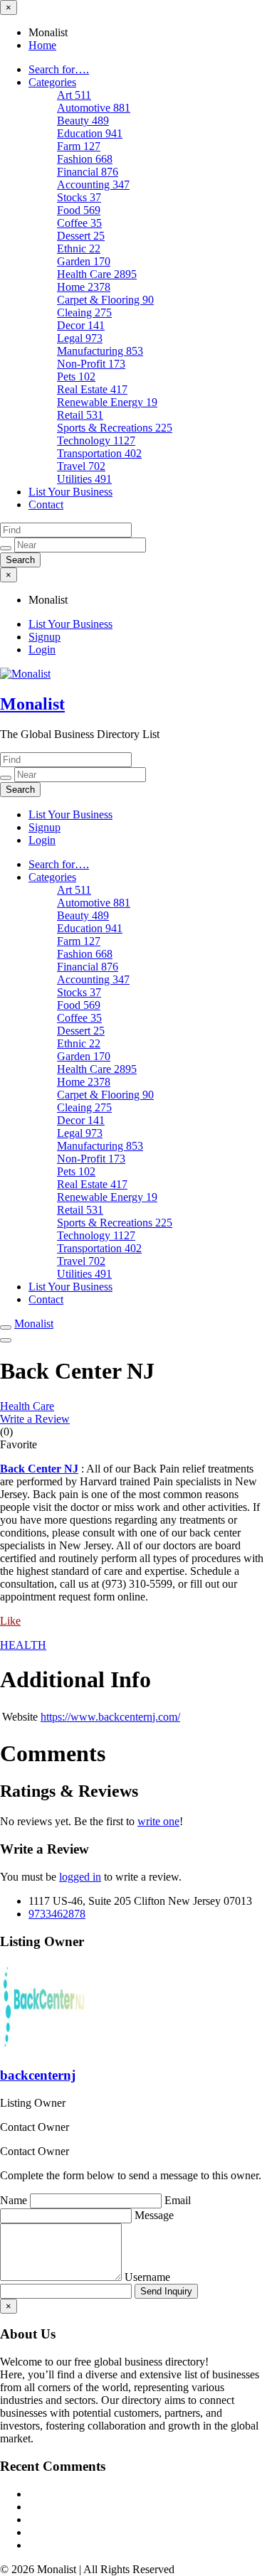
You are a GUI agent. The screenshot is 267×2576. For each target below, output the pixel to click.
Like (10, 1621)
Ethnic (79, 248)
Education (90, 133)
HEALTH (23, 1645)
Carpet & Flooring (105, 300)
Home (42, 45)
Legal (80, 338)
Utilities (84, 479)
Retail (80, 415)
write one (158, 1821)
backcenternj (38, 2075)
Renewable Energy (107, 402)
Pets (76, 376)
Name (15, 2200)
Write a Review (35, 1419)
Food (79, 210)
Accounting (93, 185)
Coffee (79, 223)
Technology (96, 440)
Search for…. (59, 69)
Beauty (83, 121)
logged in (80, 1877)
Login (42, 650)
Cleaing (84, 312)
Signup (44, 637)
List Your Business (70, 492)
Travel (81, 466)
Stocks (79, 197)
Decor (81, 325)
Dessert (81, 236)
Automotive (94, 108)
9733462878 (57, 1914)
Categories (52, 82)
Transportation (99, 453)
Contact (46, 504)
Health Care (97, 274)
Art (74, 95)
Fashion (85, 159)
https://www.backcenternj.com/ (110, 1717)
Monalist (32, 704)
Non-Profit (91, 364)
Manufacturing (100, 351)
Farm (79, 146)
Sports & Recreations (115, 428)
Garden (84, 261)
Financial (88, 172)
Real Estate (92, 389)
